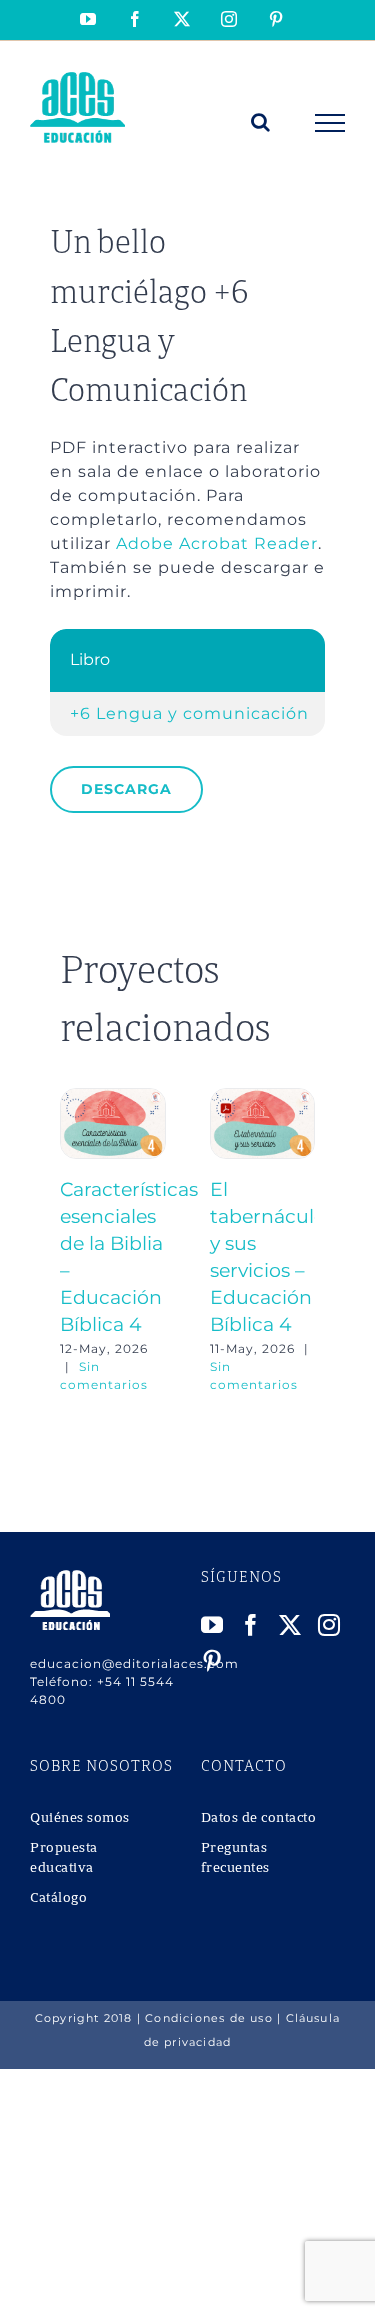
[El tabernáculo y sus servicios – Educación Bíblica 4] (263, 1097)
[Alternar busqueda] (261, 122)
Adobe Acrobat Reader (217, 543)
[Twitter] (290, 1625)
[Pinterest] (212, 1661)
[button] (75, 1241)
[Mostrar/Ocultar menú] (330, 123)
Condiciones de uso (209, 2018)
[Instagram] (329, 1625)
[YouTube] (212, 1625)
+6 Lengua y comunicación (189, 713)
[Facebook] (251, 1625)
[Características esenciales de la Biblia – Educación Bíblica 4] (113, 1097)
